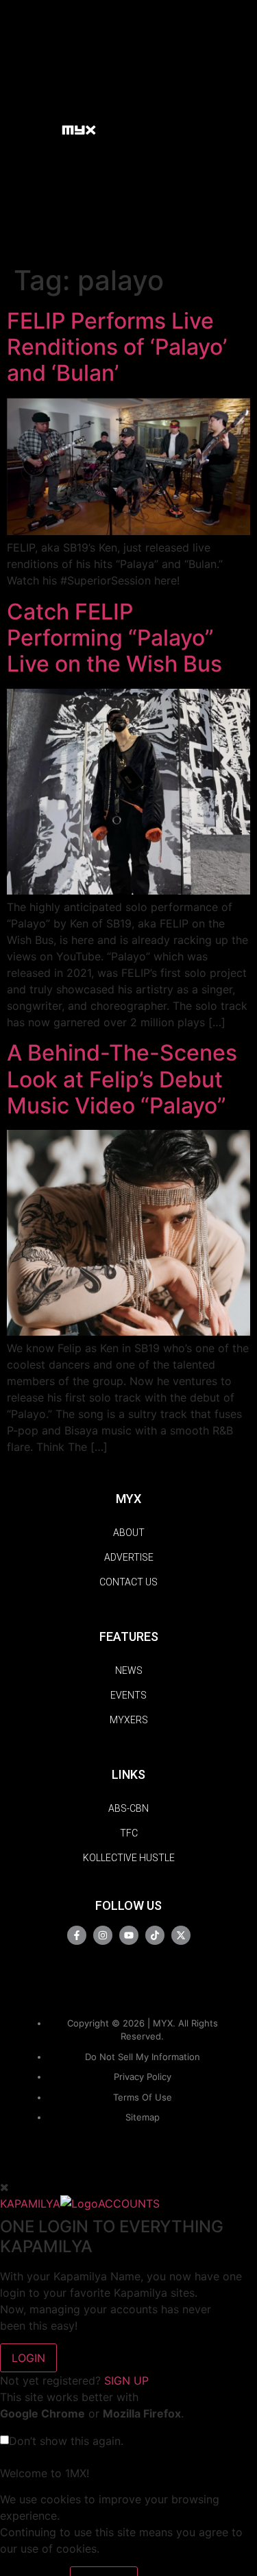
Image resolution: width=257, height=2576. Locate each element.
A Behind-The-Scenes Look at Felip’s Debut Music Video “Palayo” (122, 1079)
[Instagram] (103, 1935)
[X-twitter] (181, 1935)
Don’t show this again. (66, 2441)
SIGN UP (126, 2380)
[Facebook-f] (77, 1935)
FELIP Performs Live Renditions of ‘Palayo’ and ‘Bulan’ (117, 347)
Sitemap (143, 2117)
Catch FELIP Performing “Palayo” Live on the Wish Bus (114, 638)
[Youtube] (129, 1935)
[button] (45, 129)
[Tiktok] (155, 1935)
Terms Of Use (143, 2097)
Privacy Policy (143, 2077)
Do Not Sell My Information (143, 2057)
